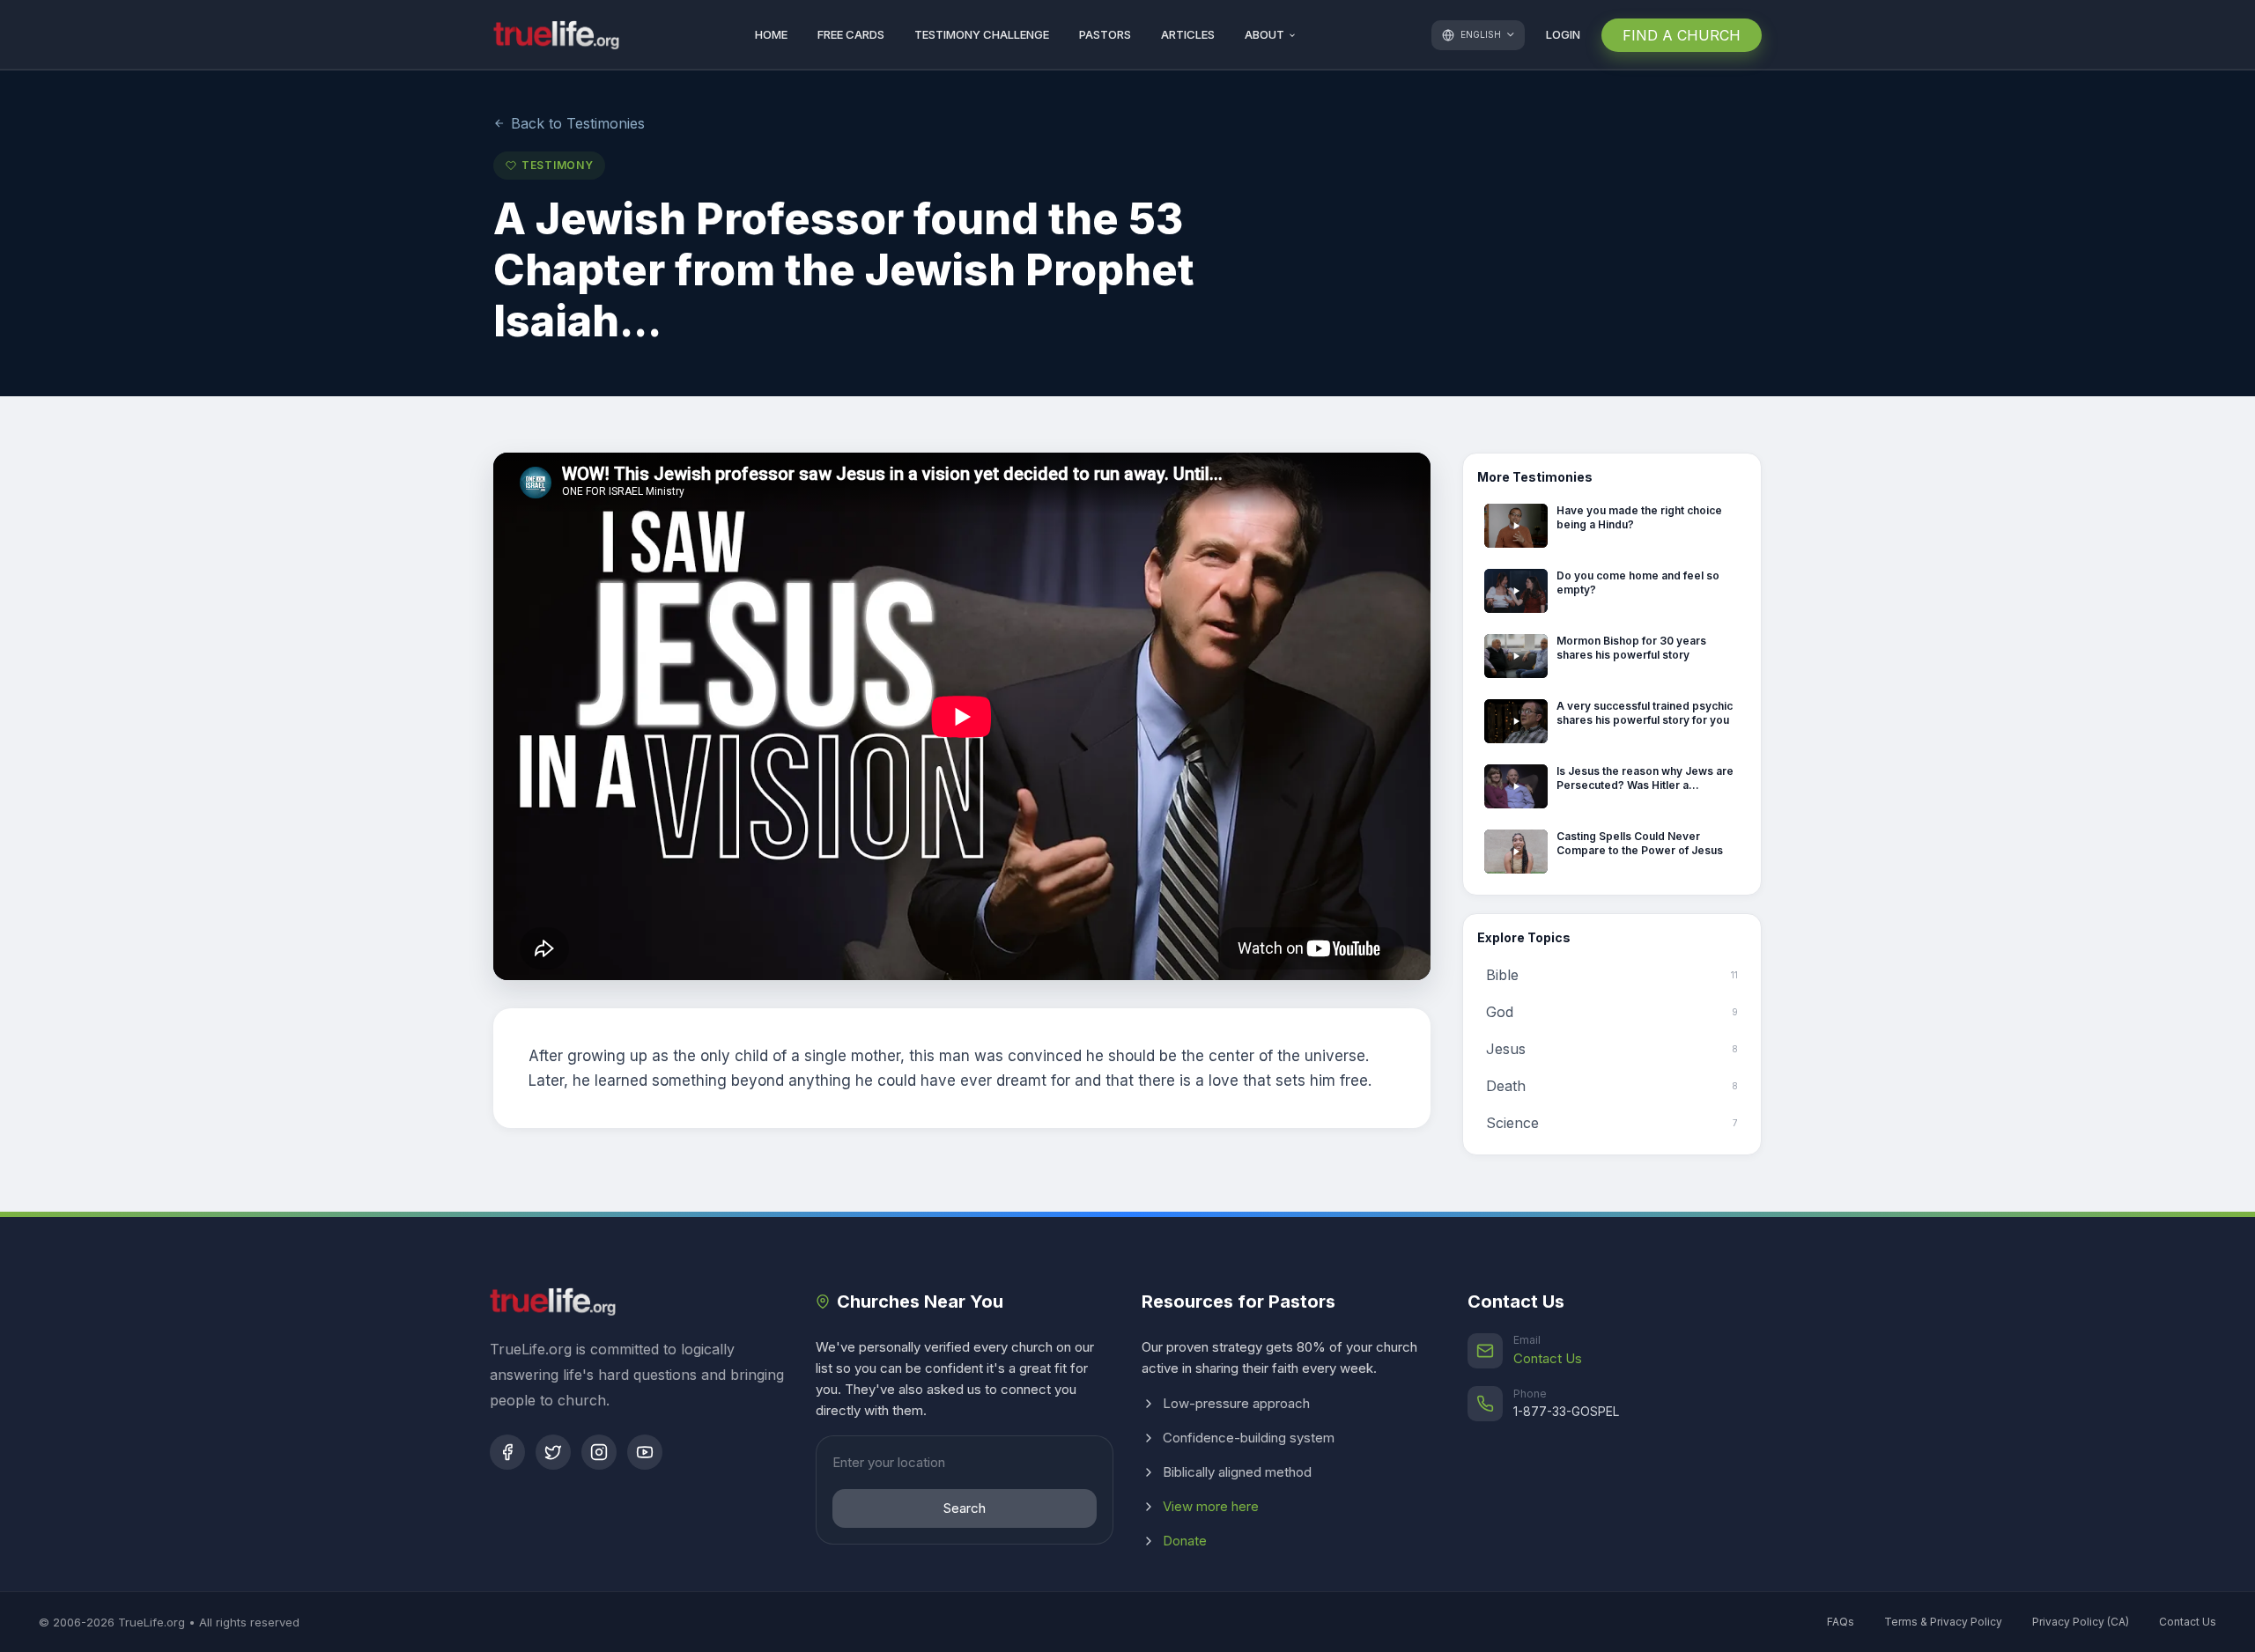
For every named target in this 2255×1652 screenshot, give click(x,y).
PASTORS (1105, 35)
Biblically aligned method (1237, 1472)
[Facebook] (507, 1452)
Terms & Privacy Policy (1943, 1622)
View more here (1211, 1506)
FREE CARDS (851, 35)
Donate (1185, 1541)
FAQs (1841, 1622)
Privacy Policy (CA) (2081, 1622)
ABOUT (1264, 35)
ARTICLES (1188, 35)
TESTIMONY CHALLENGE (982, 35)
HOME (771, 35)
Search (965, 1508)
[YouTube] (645, 1452)
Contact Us (1548, 1358)
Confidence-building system (1249, 1438)
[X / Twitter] (553, 1452)
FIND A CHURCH (1682, 35)
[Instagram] (599, 1452)
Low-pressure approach (1236, 1403)
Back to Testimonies (578, 123)
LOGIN (1563, 35)
